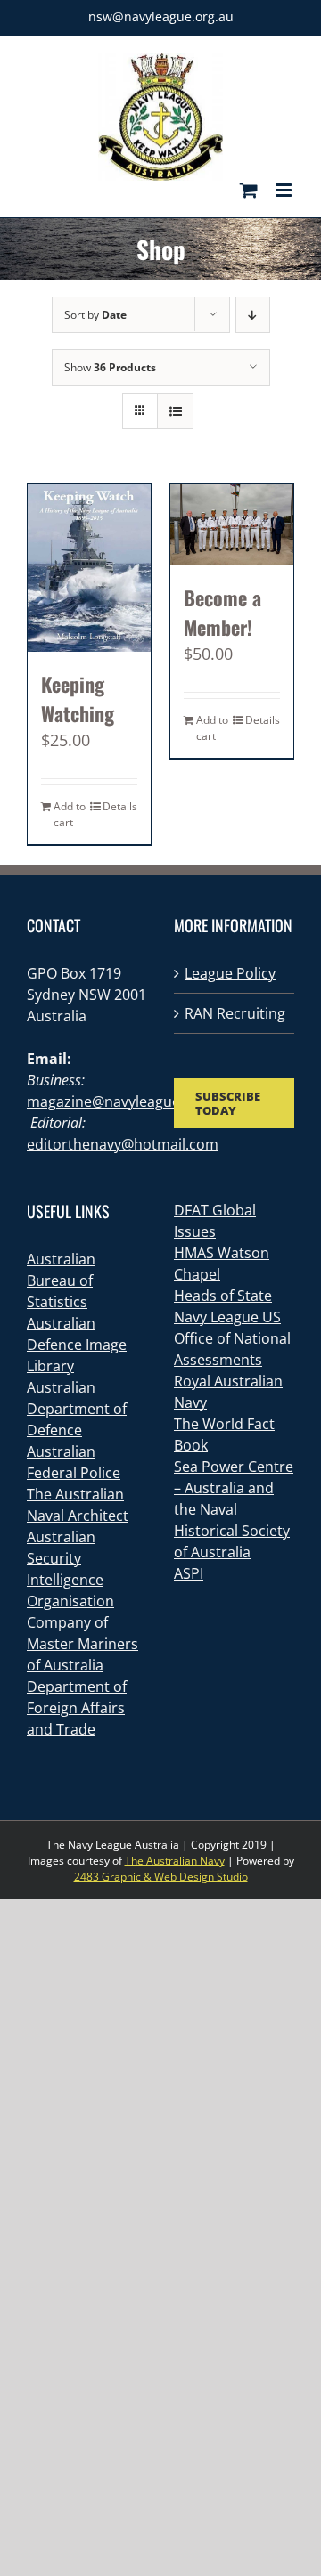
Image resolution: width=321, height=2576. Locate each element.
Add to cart (70, 814)
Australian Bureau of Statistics (61, 1280)
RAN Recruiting (235, 1013)
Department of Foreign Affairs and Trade (77, 1708)
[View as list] (175, 411)
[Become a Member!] (232, 524)
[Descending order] (253, 315)
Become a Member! (222, 612)
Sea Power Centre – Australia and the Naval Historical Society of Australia (234, 1509)
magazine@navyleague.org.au (127, 1101)
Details (120, 806)
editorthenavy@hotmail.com (123, 1144)
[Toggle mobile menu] (285, 190)
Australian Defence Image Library (77, 1345)
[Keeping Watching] (89, 568)
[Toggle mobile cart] (249, 190)
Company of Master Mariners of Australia (82, 1644)
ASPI (189, 1573)
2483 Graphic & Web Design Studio (161, 1877)
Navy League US (227, 1317)
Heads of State (223, 1296)
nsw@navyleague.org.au (161, 16)
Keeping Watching (78, 699)
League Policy (230, 973)
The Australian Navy (175, 1861)
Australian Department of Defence (77, 1409)
